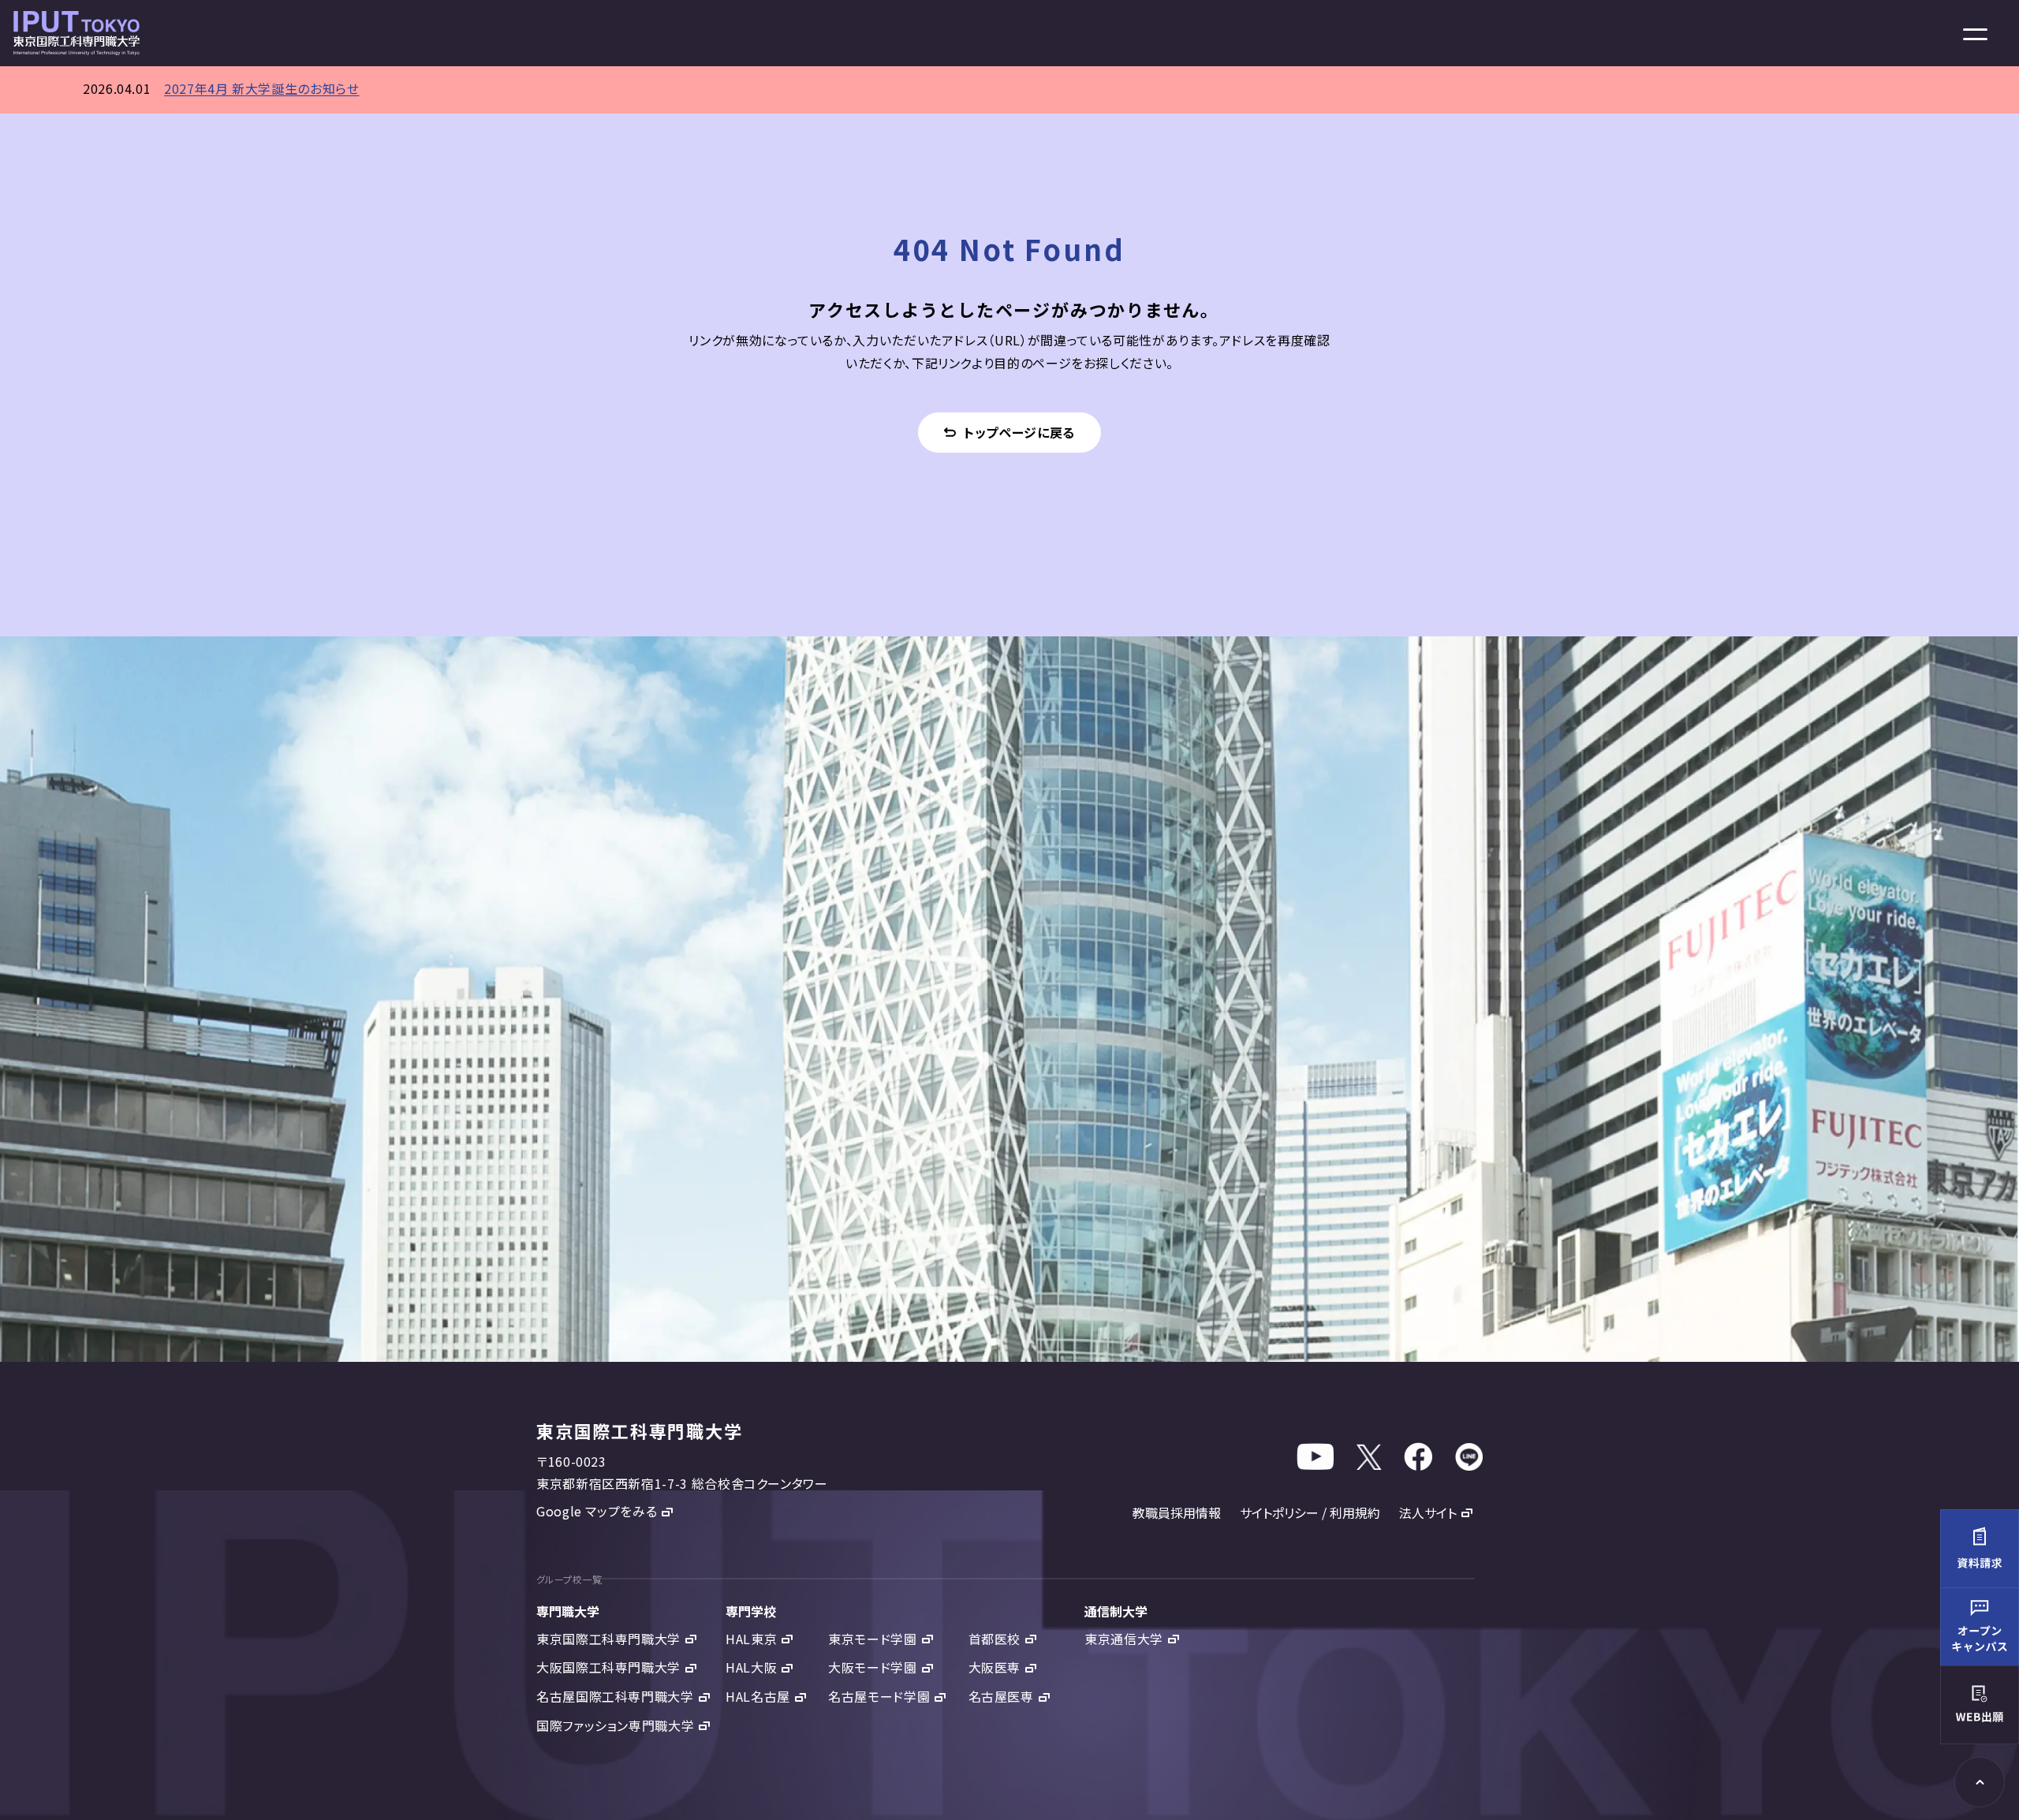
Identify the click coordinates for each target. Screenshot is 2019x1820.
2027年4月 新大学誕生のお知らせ (262, 88)
